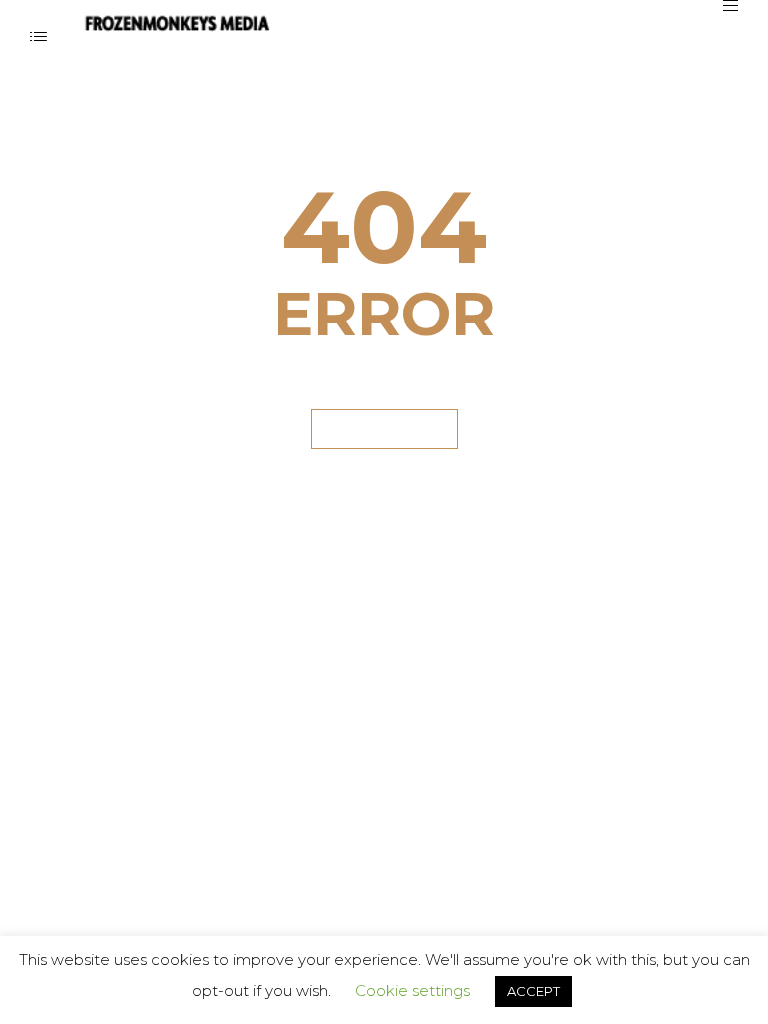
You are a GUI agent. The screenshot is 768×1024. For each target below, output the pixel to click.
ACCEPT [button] (533, 991)
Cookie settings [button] (412, 990)
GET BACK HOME (384, 428)
